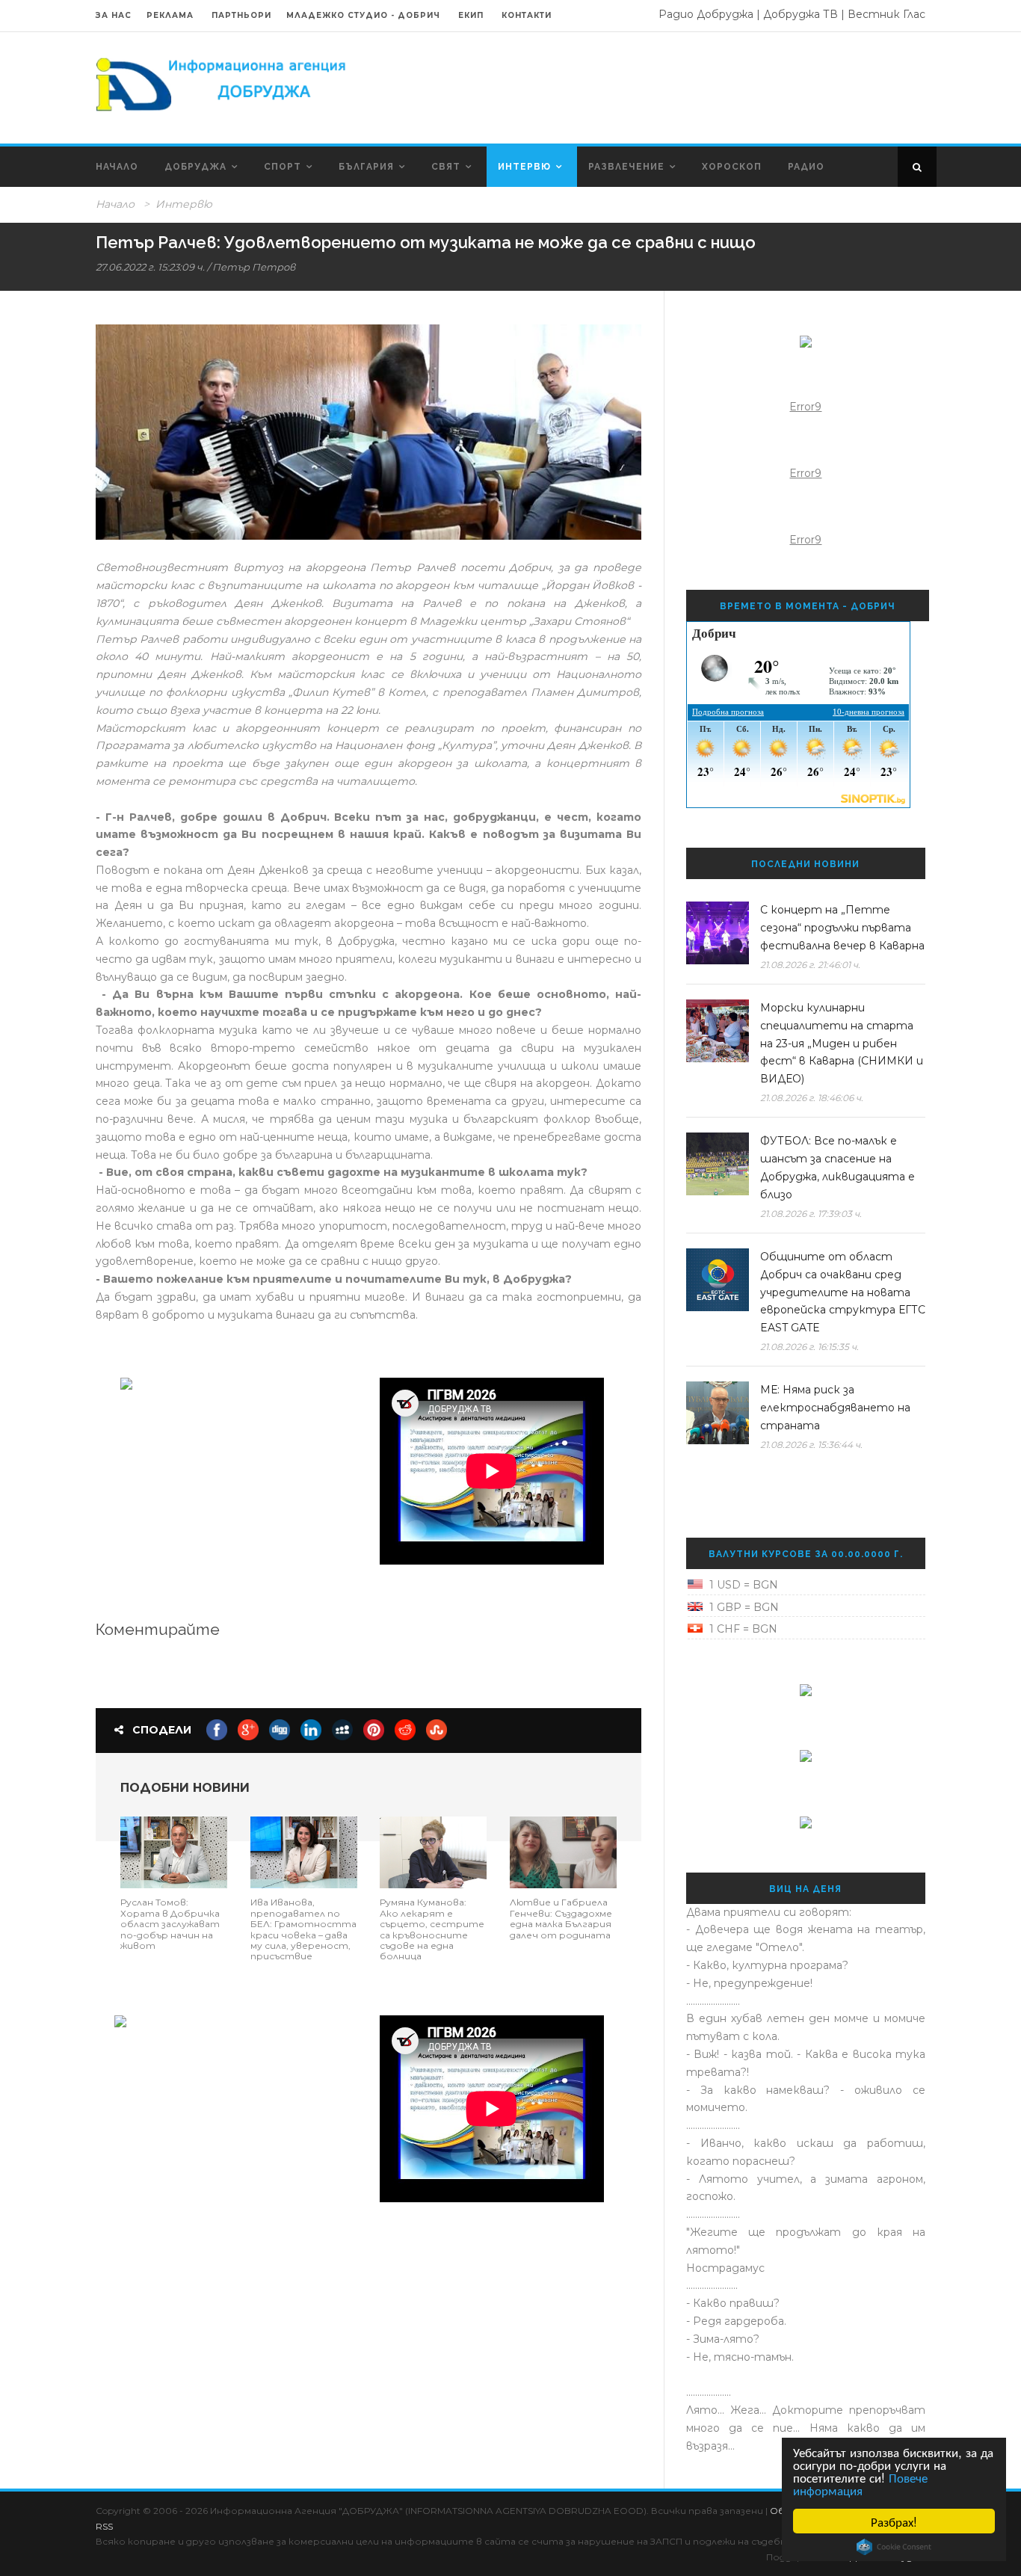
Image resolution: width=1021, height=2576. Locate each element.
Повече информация (860, 2483)
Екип (471, 15)
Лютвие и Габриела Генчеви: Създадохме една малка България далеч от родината (561, 1918)
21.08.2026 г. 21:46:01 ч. (810, 965)
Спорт (283, 167)
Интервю (524, 167)
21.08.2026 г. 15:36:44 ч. (811, 1445)
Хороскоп (732, 167)
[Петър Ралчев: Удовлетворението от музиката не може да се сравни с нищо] (368, 432)
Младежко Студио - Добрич (363, 15)
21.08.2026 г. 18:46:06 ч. (812, 1098)
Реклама (172, 15)
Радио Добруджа (706, 14)
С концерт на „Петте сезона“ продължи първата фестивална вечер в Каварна (842, 928)
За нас (114, 15)
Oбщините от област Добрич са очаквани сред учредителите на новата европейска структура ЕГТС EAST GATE (843, 1292)
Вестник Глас (886, 14)
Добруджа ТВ (801, 14)
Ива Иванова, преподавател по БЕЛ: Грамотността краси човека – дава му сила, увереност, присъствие (303, 1929)
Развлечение (626, 167)
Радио (806, 167)
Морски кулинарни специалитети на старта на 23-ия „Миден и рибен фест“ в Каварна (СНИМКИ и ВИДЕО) (842, 1043)
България (366, 167)
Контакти (527, 15)
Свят (446, 167)
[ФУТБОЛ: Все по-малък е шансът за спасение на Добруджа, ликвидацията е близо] (718, 1164)
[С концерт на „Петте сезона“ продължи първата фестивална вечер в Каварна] (718, 933)
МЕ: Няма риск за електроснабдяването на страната (835, 1408)
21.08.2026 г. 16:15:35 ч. (809, 1347)
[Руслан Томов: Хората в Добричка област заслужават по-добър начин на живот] (174, 1852)
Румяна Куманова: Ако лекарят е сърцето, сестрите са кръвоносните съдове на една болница (432, 1929)
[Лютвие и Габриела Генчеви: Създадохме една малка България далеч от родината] (563, 1852)
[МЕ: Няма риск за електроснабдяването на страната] (718, 1413)
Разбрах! (894, 2521)
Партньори (241, 15)
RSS (104, 2526)
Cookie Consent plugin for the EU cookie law (894, 2547)
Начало (117, 167)
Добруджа (195, 167)
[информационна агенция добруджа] (223, 83)
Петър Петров (254, 267)
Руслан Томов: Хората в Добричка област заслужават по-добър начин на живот (170, 1924)
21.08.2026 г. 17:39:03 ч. (811, 1214)
